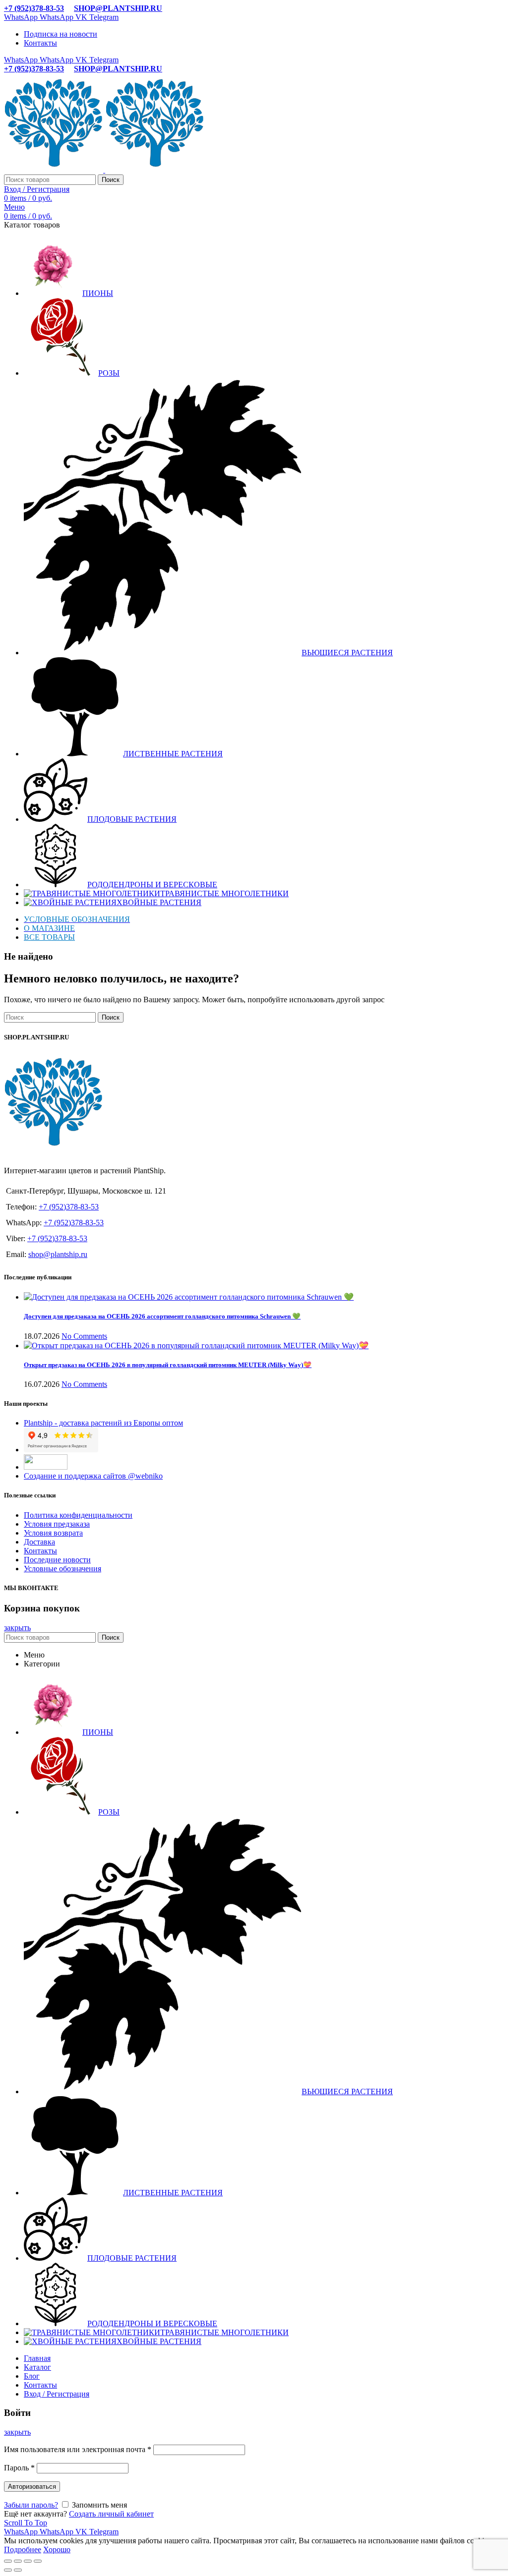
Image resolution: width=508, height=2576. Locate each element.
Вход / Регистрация (57, 2394)
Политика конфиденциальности (78, 1515)
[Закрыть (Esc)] (8, 2561)
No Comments (84, 1336)
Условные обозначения (63, 1569)
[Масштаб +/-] (38, 2561)
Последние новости (57, 1560)
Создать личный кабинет (111, 2514)
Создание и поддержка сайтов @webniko (93, 1476)
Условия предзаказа (57, 1524)
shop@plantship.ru (58, 1254)
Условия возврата (53, 1533)
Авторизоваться (32, 2487)
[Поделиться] (18, 2561)
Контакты (40, 1551)
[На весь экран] (28, 2561)
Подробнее (23, 2549)
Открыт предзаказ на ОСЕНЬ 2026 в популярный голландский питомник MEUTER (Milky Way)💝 (168, 1365)
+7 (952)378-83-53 (34, 8)
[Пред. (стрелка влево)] (8, 2570)
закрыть (17, 1628)
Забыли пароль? (31, 2505)
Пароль (19, 2468)
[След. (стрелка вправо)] (18, 2570)
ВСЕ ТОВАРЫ (49, 937)
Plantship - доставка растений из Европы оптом (103, 1423)
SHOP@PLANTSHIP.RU (118, 8)
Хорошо (57, 2549)
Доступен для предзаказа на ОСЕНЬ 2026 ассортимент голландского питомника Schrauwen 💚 (162, 1316)
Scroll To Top (26, 2523)
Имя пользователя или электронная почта (78, 2449)
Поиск (111, 180)
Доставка (39, 1542)
